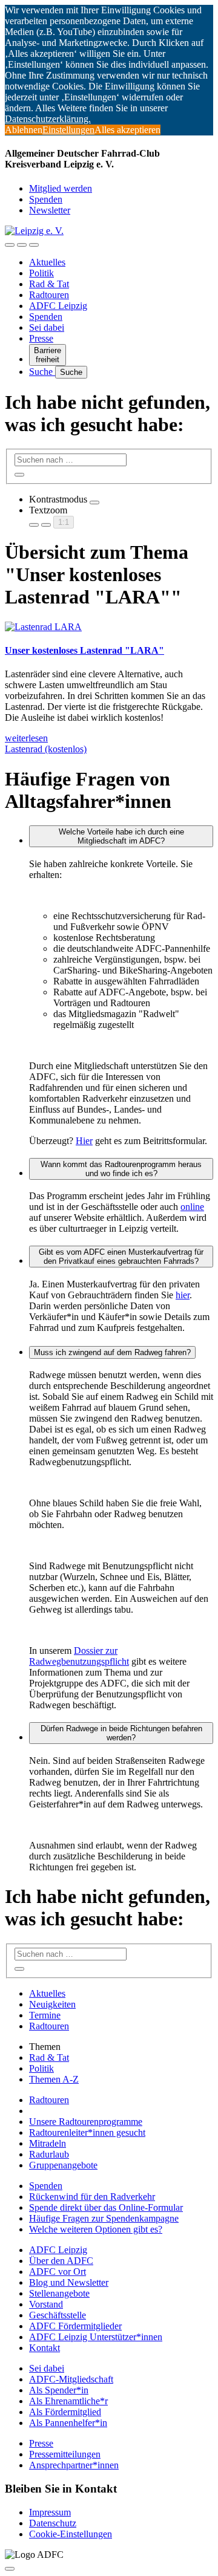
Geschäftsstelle (58, 2315)
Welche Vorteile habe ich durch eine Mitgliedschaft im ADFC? (121, 836)
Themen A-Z (54, 2079)
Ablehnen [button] (24, 130)
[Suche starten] (19, 475)
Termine (45, 2015)
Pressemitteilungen (65, 2454)
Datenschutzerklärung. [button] (48, 119)
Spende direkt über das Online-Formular (106, 2207)
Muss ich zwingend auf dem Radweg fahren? (112, 1352)
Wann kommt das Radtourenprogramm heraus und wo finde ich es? (121, 1169)
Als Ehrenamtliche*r (68, 2401)
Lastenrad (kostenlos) (46, 749)
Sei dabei (47, 327)
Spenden (46, 199)
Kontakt (45, 2348)
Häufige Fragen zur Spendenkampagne (104, 2218)
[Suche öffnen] (22, 245)
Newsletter (50, 210)
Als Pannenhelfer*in (68, 2423)
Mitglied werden (61, 188)
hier (183, 1295)
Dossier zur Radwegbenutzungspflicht (79, 1656)
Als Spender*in (59, 2390)
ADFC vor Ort (58, 2272)
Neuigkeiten (52, 2004)
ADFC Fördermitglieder (75, 2326)
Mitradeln (48, 2143)
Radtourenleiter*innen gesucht (87, 2132)
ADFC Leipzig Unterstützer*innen (96, 2337)
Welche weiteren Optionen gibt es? (96, 2229)
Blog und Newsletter (69, 2282)
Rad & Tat (49, 284)
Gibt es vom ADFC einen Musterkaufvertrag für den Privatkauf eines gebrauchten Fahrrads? (121, 1257)
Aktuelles (47, 262)
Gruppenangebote (63, 2165)
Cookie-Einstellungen (71, 2534)
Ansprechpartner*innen (74, 2465)
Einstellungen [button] (68, 130)
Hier (84, 1141)
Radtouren (49, 295)
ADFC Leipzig (58, 306)
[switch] (94, 503)
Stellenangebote (59, 2293)
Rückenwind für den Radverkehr (92, 2197)
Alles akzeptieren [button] (127, 130)
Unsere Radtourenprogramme (86, 2122)
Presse (41, 338)
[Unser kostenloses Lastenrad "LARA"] (43, 627)
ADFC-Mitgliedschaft (71, 2379)
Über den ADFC (61, 2261)
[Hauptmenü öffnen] (34, 245)
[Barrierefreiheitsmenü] (10, 245)
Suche (42, 372)
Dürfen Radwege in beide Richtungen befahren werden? (121, 1733)
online (192, 1207)
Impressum (50, 2512)
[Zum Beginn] (10, 2569)
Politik (41, 273)
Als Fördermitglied (65, 2412)
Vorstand (46, 2304)
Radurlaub (49, 2154)
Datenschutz (53, 2523)
